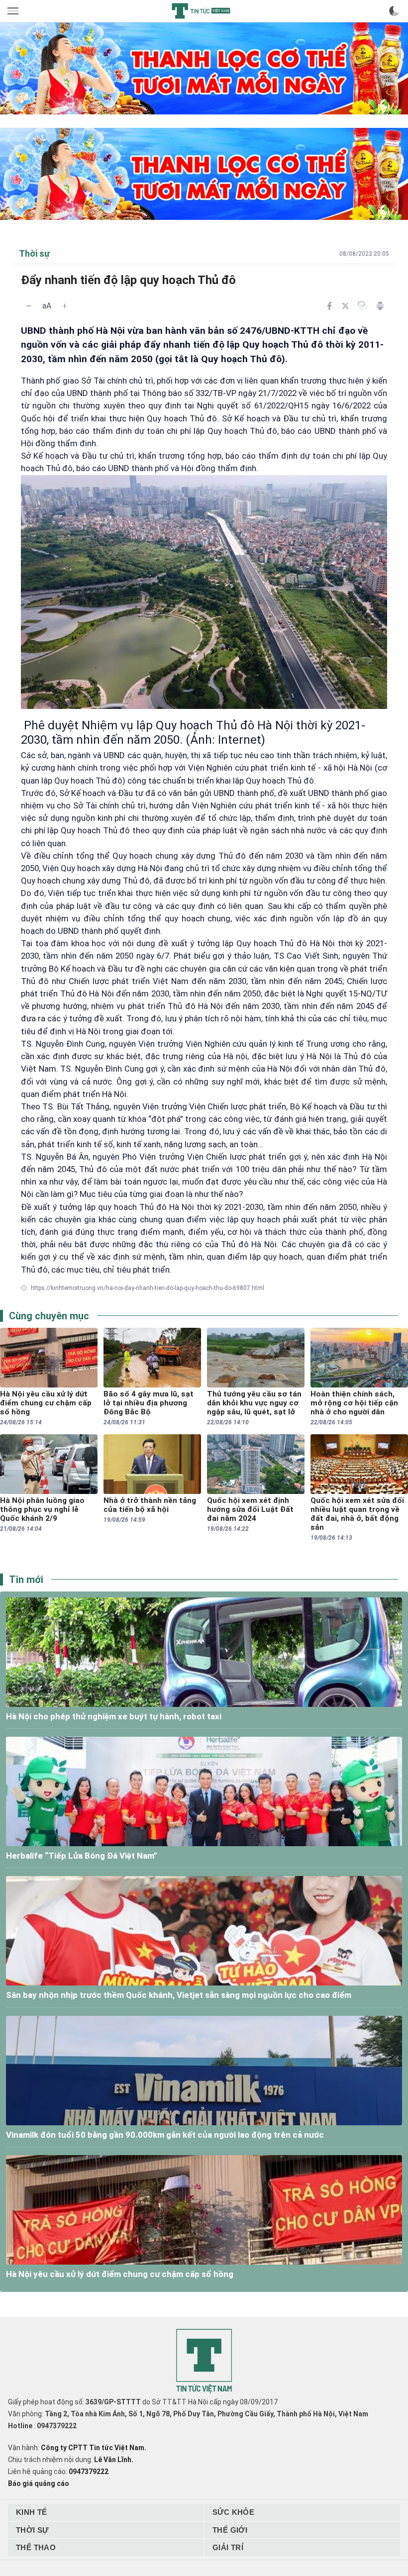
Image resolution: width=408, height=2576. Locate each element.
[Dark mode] (394, 11)
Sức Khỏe (233, 2512)
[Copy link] (362, 305)
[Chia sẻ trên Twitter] (345, 306)
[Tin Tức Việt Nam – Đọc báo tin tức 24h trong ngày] (201, 11)
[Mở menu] (14, 11)
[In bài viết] (380, 306)
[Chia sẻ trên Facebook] (329, 306)
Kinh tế (32, 2512)
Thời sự (32, 2530)
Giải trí (228, 2547)
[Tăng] (65, 306)
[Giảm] (29, 306)
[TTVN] (204, 2361)
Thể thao (36, 2547)
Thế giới (230, 2530)
